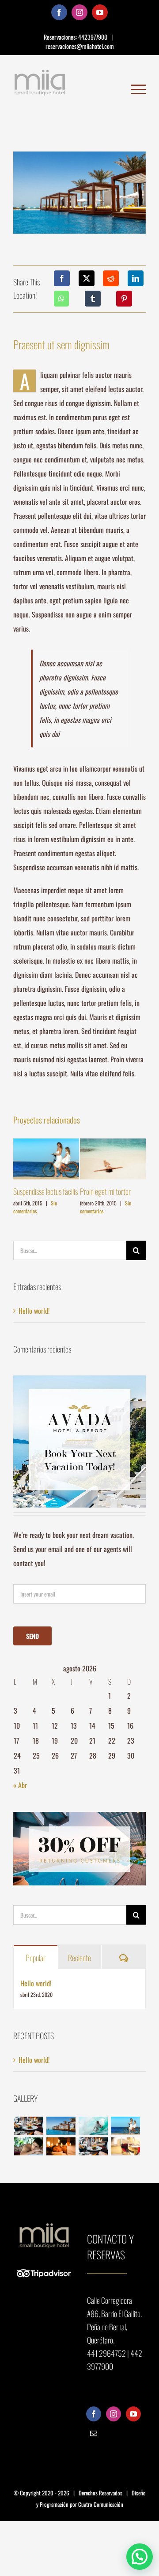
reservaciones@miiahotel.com (80, 46)
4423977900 (93, 37)
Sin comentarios (35, 1207)
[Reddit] (111, 278)
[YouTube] (133, 2414)
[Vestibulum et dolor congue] (61, 2146)
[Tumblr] (93, 299)
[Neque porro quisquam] (28, 2126)
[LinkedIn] (136, 278)
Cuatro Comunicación (101, 2504)
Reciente (79, 1958)
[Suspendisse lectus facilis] (125, 2126)
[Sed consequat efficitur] (125, 2146)
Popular (36, 1958)
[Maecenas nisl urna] (93, 2146)
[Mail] (94, 2433)
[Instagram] (114, 2414)
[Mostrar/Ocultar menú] (138, 89)
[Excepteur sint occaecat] (93, 2126)
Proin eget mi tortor (105, 1191)
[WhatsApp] (61, 299)
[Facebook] (62, 278)
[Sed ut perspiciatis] (61, 2126)
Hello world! (34, 1311)
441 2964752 (107, 2353)
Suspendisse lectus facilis (45, 1191)
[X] (87, 278)
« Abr (20, 1785)
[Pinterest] (124, 299)
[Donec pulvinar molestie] (28, 2146)
